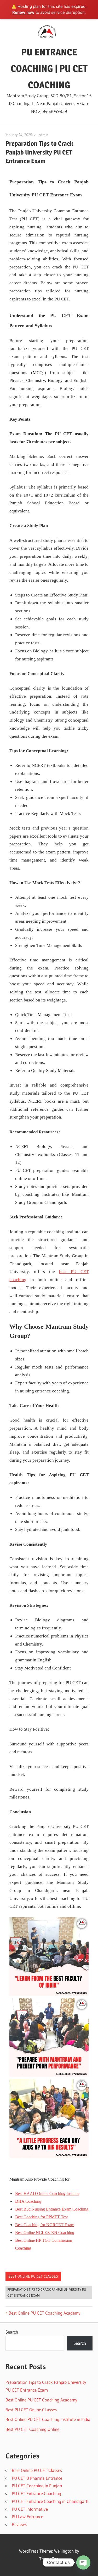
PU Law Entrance (27, 2517)
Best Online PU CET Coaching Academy (44, 2313)
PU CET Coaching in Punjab (37, 2486)
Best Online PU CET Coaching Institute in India (48, 2419)
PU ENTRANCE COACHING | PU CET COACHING (49, 68)
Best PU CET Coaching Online (32, 2429)
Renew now (23, 12)
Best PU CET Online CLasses (31, 2410)
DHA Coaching (28, 2201)
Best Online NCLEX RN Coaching (45, 2233)
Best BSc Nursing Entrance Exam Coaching (52, 2209)
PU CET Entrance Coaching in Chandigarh (50, 2501)
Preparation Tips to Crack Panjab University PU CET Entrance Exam (47, 2292)
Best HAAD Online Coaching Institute (47, 2193)
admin (43, 135)
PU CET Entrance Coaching (36, 2493)
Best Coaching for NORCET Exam (45, 2225)
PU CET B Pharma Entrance (37, 2478)
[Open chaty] (83, 2562)
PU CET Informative (30, 2509)
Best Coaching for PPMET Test (41, 2217)
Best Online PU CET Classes (33, 2276)
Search (12, 2332)
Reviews (19, 2524)
